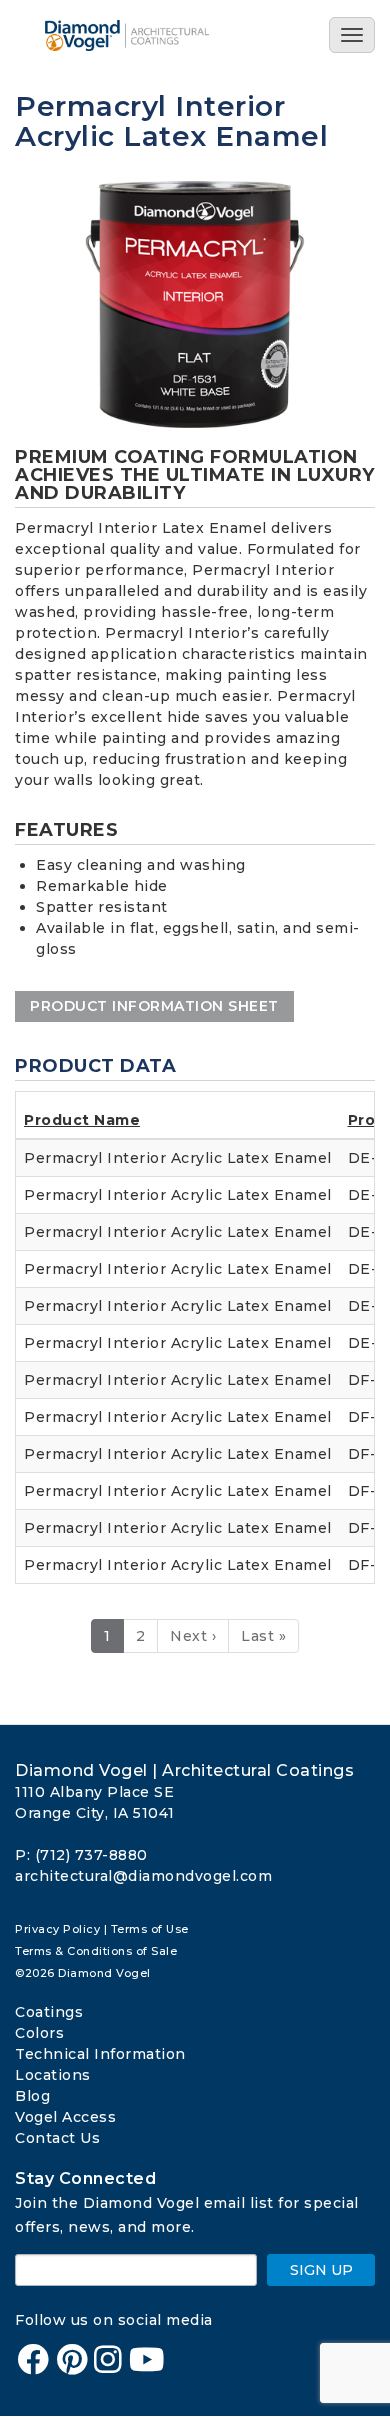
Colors (39, 2033)
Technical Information (100, 2054)
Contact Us (57, 2138)
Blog (32, 2096)
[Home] (142, 35)
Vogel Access (65, 2117)
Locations (53, 2075)
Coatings (49, 2012)
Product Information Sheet (154, 1006)
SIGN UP (321, 2270)
